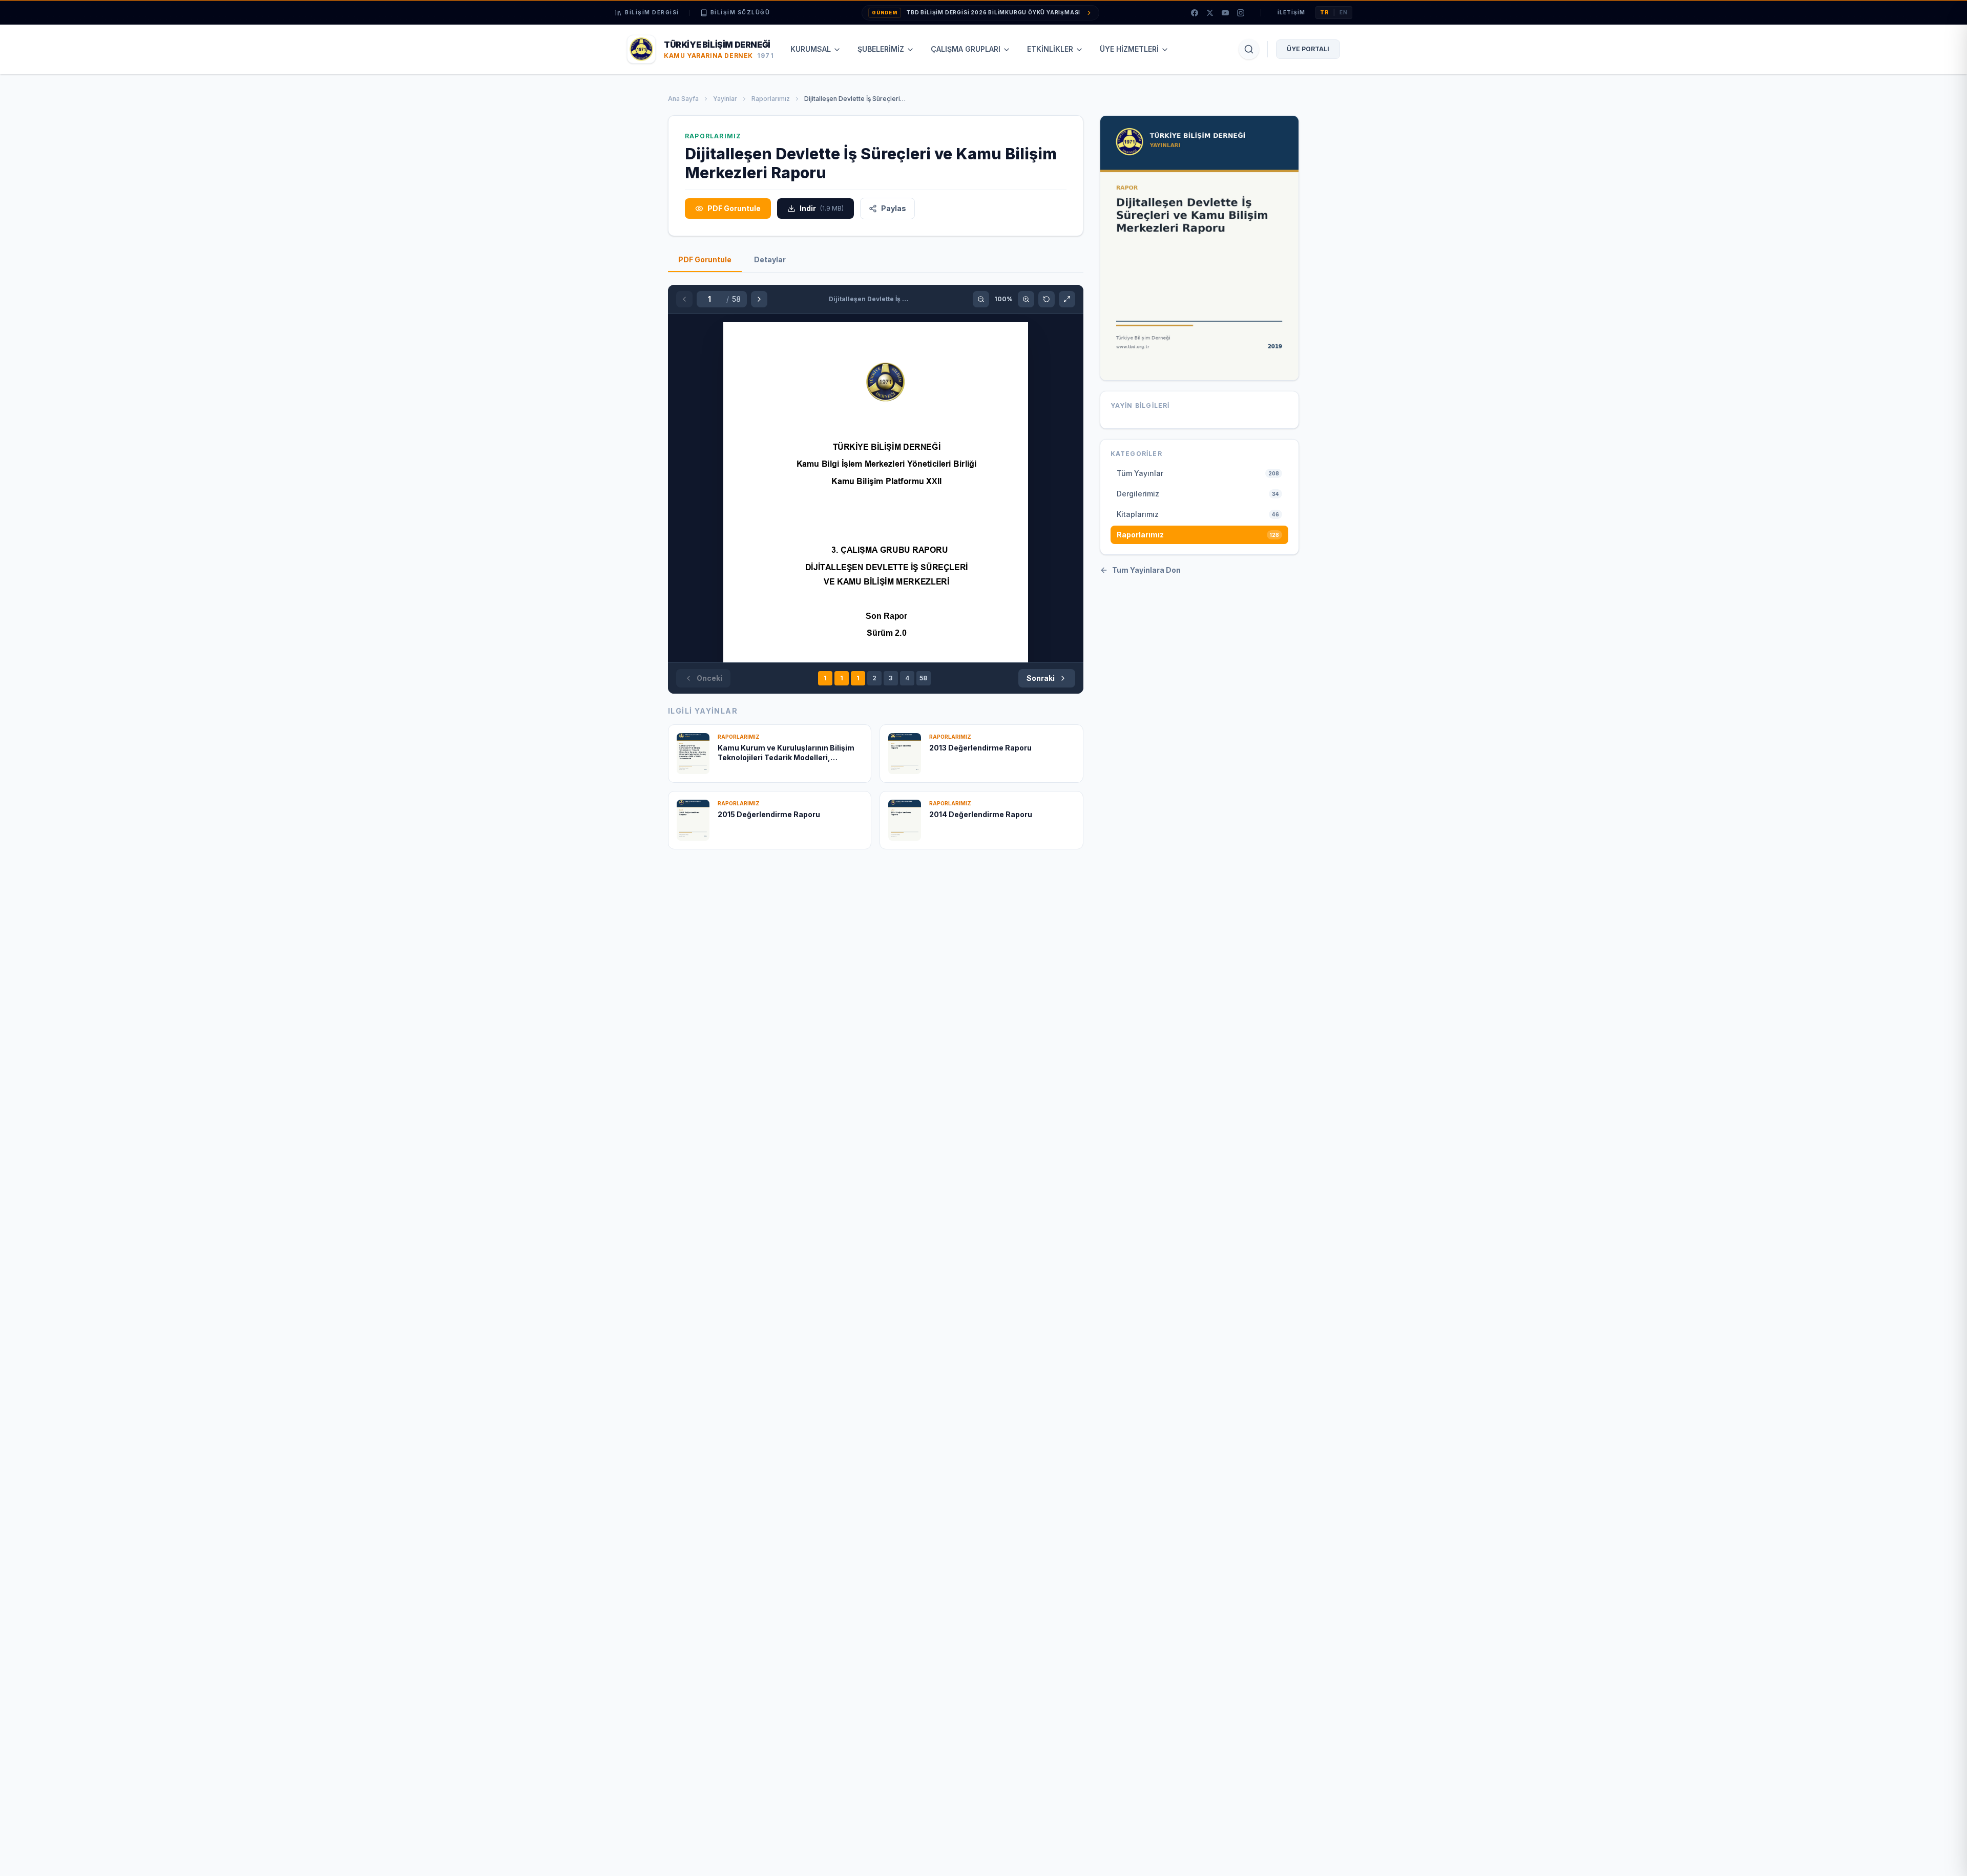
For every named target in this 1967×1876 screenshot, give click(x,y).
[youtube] (1225, 13)
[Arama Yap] (1249, 49)
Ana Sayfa (683, 99)
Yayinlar (725, 99)
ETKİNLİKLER (1050, 49)
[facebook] (1195, 13)
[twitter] (1210, 13)
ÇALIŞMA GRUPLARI (966, 49)
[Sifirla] (1047, 299)
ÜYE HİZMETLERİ (1129, 49)
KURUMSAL (811, 49)
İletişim (1291, 12)
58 (923, 678)
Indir (822, 208)
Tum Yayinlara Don (1146, 570)
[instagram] (1241, 13)
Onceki (709, 678)
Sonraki (1041, 678)
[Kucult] (981, 299)
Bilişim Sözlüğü (740, 12)
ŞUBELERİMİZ (881, 49)
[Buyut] (1026, 299)
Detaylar (770, 259)
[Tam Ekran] (1067, 299)
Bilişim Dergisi (652, 12)
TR (1325, 12)
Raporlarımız (771, 99)
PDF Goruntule (734, 208)
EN (1344, 12)
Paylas (894, 208)
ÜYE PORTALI (1308, 49)
